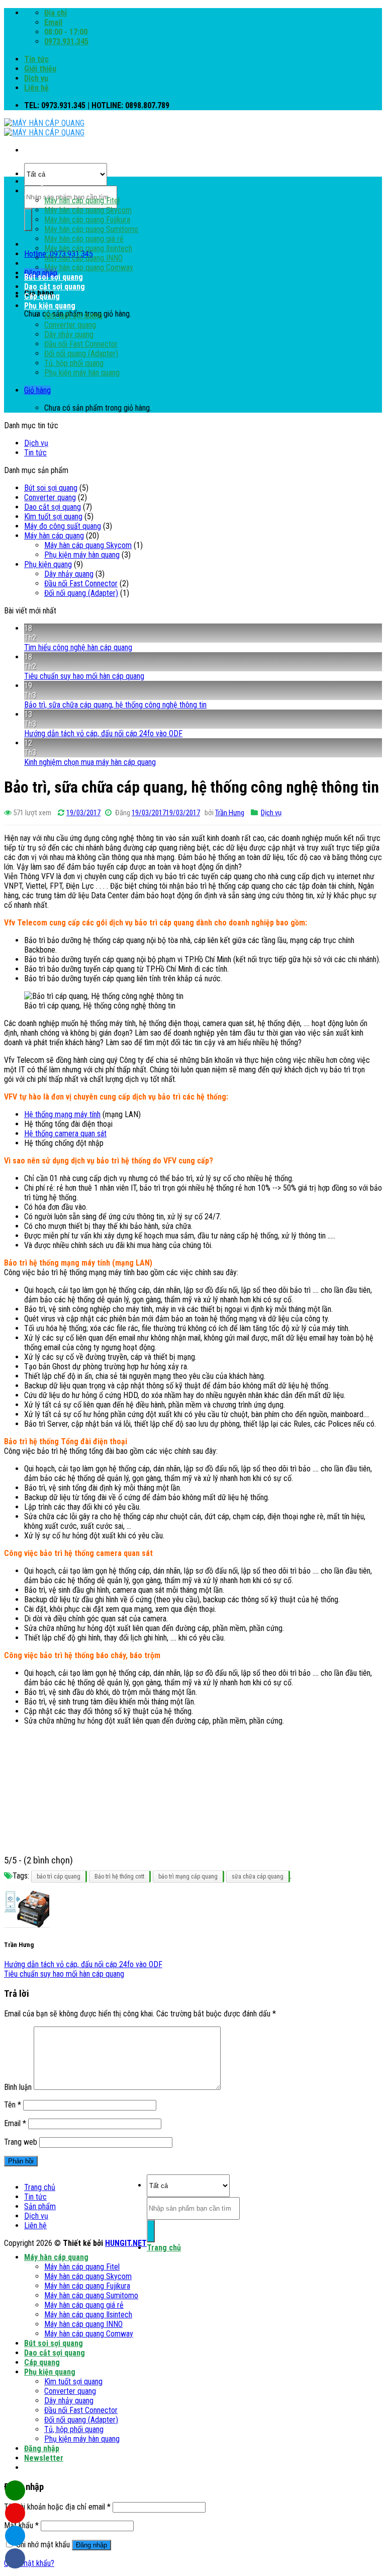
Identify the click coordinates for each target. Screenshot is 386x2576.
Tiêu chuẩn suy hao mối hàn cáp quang (84, 676)
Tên (13, 2105)
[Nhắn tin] (15, 2513)
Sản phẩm (40, 2206)
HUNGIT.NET (126, 2243)
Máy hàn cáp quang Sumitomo (91, 229)
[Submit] (28, 220)
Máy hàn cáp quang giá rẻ (84, 239)
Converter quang (70, 325)
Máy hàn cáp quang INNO (83, 258)
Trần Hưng (230, 813)
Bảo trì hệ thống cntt (119, 1877)
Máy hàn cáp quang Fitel (82, 201)
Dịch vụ (36, 78)
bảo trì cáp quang (59, 1877)
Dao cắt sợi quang (55, 287)
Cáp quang (42, 296)
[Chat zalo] (15, 2536)
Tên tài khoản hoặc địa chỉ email (57, 2507)
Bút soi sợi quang (54, 277)
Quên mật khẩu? (29, 2563)
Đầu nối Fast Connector (81, 344)
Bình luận (18, 2087)
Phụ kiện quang (50, 306)
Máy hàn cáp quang (56, 191)
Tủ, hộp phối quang (74, 363)
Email (15, 2123)
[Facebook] (15, 2558)
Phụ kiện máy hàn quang (82, 373)
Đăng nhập (91, 2545)
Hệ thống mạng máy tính (62, 1114)
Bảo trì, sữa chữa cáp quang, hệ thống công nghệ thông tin (115, 705)
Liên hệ (36, 88)
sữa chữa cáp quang (258, 1877)
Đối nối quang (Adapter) (81, 354)
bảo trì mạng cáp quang (188, 1877)
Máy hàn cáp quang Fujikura (87, 220)
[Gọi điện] (15, 2490)
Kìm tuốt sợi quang (73, 315)
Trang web (21, 2142)
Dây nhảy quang (69, 334)
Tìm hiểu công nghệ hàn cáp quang (78, 647)
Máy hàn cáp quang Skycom (88, 210)
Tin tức (36, 59)
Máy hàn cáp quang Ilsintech (88, 248)
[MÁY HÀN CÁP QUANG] (44, 128)
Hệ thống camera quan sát (65, 1134)
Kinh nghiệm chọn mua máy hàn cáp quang (90, 762)
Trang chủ (41, 181)
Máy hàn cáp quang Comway (89, 267)
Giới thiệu (40, 69)
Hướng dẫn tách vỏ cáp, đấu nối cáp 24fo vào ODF (103, 733)
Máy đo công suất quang (63, 526)
